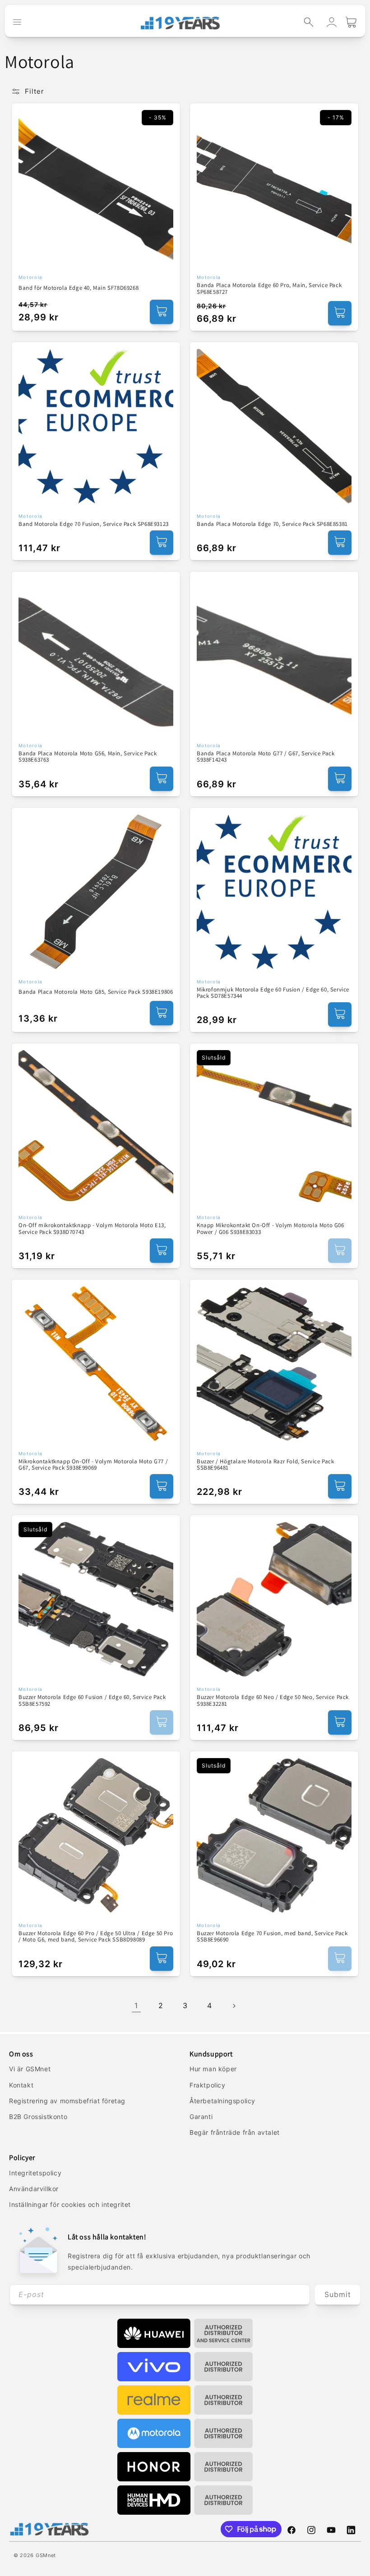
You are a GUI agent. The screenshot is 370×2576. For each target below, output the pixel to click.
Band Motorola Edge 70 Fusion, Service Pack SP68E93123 (94, 524)
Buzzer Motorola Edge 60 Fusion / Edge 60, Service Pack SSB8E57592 (92, 1701)
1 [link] (136, 2005)
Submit (338, 2294)
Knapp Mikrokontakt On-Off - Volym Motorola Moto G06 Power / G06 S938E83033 (271, 1229)
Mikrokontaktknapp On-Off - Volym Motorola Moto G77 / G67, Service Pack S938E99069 (93, 1465)
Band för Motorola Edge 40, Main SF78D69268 (79, 288)
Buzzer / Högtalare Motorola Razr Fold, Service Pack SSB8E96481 (266, 1465)
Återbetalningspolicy (222, 2101)
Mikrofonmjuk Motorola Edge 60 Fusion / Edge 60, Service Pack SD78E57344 (273, 993)
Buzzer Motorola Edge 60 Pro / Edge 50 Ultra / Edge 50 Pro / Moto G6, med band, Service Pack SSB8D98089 (96, 1937)
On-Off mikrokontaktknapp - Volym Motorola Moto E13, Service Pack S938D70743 (92, 1229)
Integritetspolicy (35, 2173)
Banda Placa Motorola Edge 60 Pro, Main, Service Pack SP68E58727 (269, 289)
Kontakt (21, 2085)
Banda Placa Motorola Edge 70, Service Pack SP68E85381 (272, 524)
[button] (309, 22)
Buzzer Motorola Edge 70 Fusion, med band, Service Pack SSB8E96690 (272, 1937)
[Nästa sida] (234, 2006)
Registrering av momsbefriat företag (67, 2101)
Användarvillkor (34, 2189)
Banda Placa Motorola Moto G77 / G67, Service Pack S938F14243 (266, 757)
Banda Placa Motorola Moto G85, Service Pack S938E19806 (96, 992)
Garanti (201, 2117)
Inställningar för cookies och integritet (70, 2204)
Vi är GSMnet (30, 2069)
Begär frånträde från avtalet (235, 2132)
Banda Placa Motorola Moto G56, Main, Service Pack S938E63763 (88, 757)
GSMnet (46, 2555)
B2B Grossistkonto (38, 2117)
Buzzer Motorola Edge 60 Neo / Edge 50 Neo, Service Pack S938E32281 (273, 1701)
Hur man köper (213, 2069)
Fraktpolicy (208, 2085)
